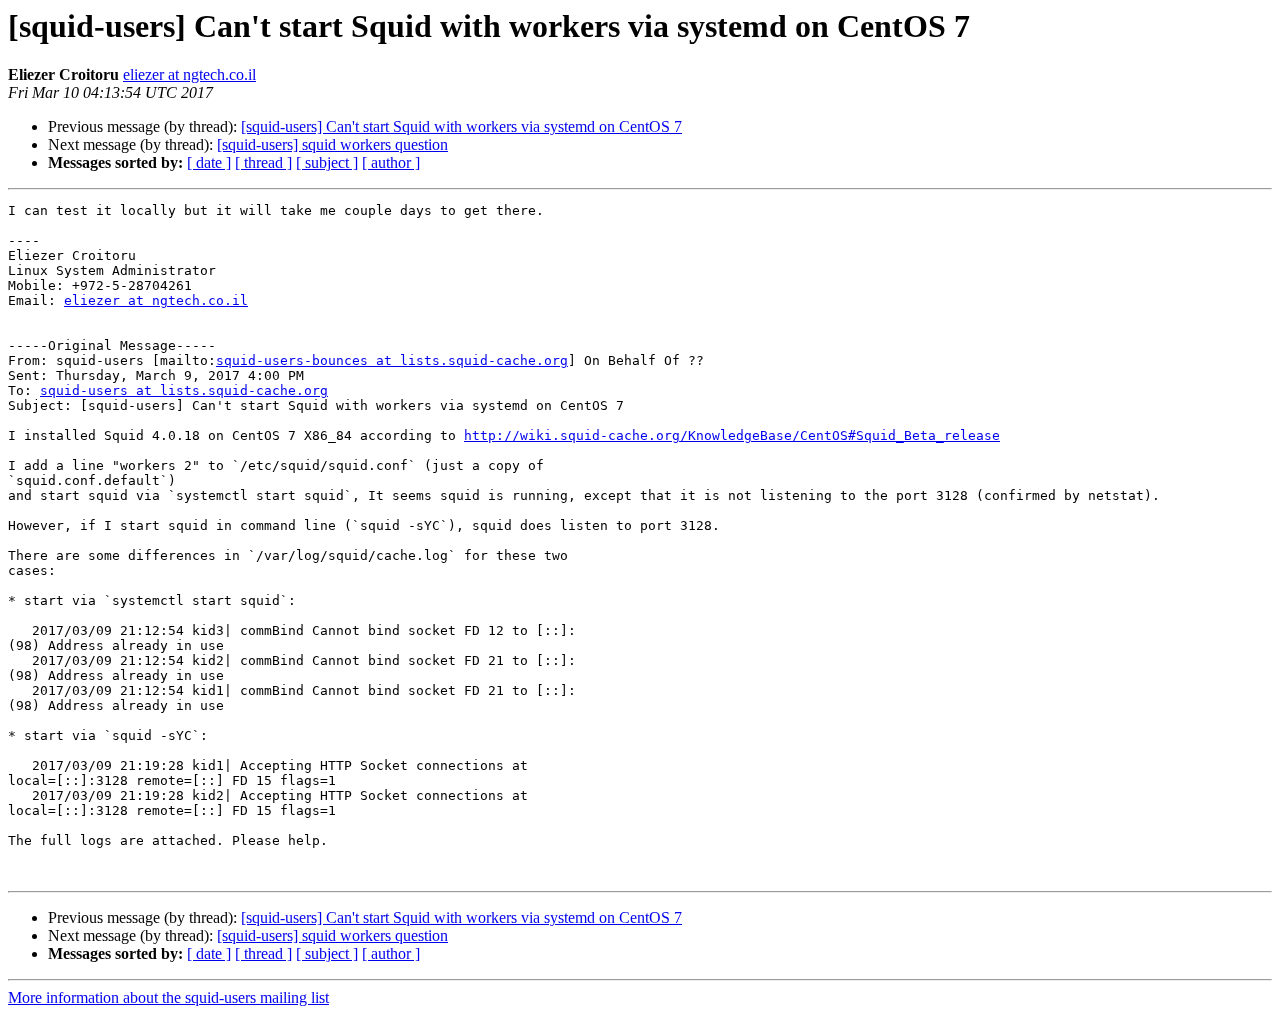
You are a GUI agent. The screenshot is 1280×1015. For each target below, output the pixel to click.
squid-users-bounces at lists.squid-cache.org (392, 360)
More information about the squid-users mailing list (168, 997)
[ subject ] (327, 162)
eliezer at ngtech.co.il (189, 74)
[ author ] (391, 162)
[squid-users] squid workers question (332, 144)
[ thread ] (263, 162)
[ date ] (209, 162)
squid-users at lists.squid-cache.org (184, 390)
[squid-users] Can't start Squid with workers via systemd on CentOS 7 (461, 126)
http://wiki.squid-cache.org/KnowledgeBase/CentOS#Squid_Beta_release (732, 435)
